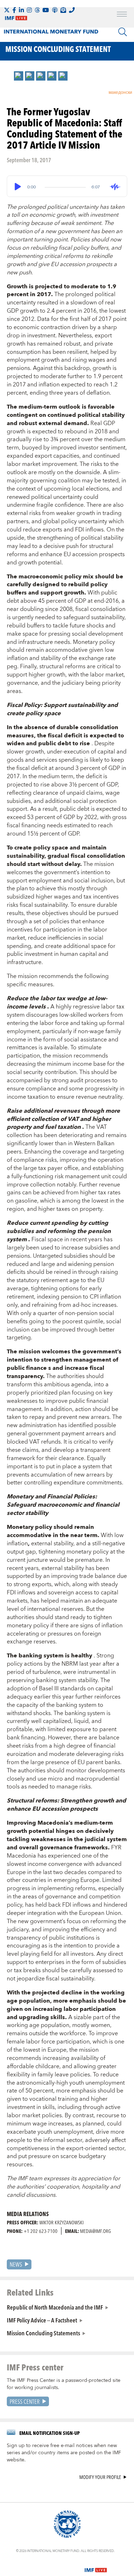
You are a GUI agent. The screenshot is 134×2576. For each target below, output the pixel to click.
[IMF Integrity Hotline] (72, 10)
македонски (120, 93)
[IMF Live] (96, 2566)
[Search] (123, 32)
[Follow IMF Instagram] (29, 10)
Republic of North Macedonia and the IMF (55, 2307)
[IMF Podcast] (55, 10)
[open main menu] (122, 15)
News (16, 2264)
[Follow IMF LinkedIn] (21, 10)
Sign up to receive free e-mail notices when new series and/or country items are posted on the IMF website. (64, 2453)
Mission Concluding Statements (43, 2333)
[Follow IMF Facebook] (14, 10)
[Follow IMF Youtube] (46, 10)
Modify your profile (100, 2477)
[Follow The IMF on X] (7, 10)
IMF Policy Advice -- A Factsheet (42, 2320)
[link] (19, 76)
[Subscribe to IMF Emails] (63, 10)
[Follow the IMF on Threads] (37, 10)
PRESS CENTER (25, 2401)
